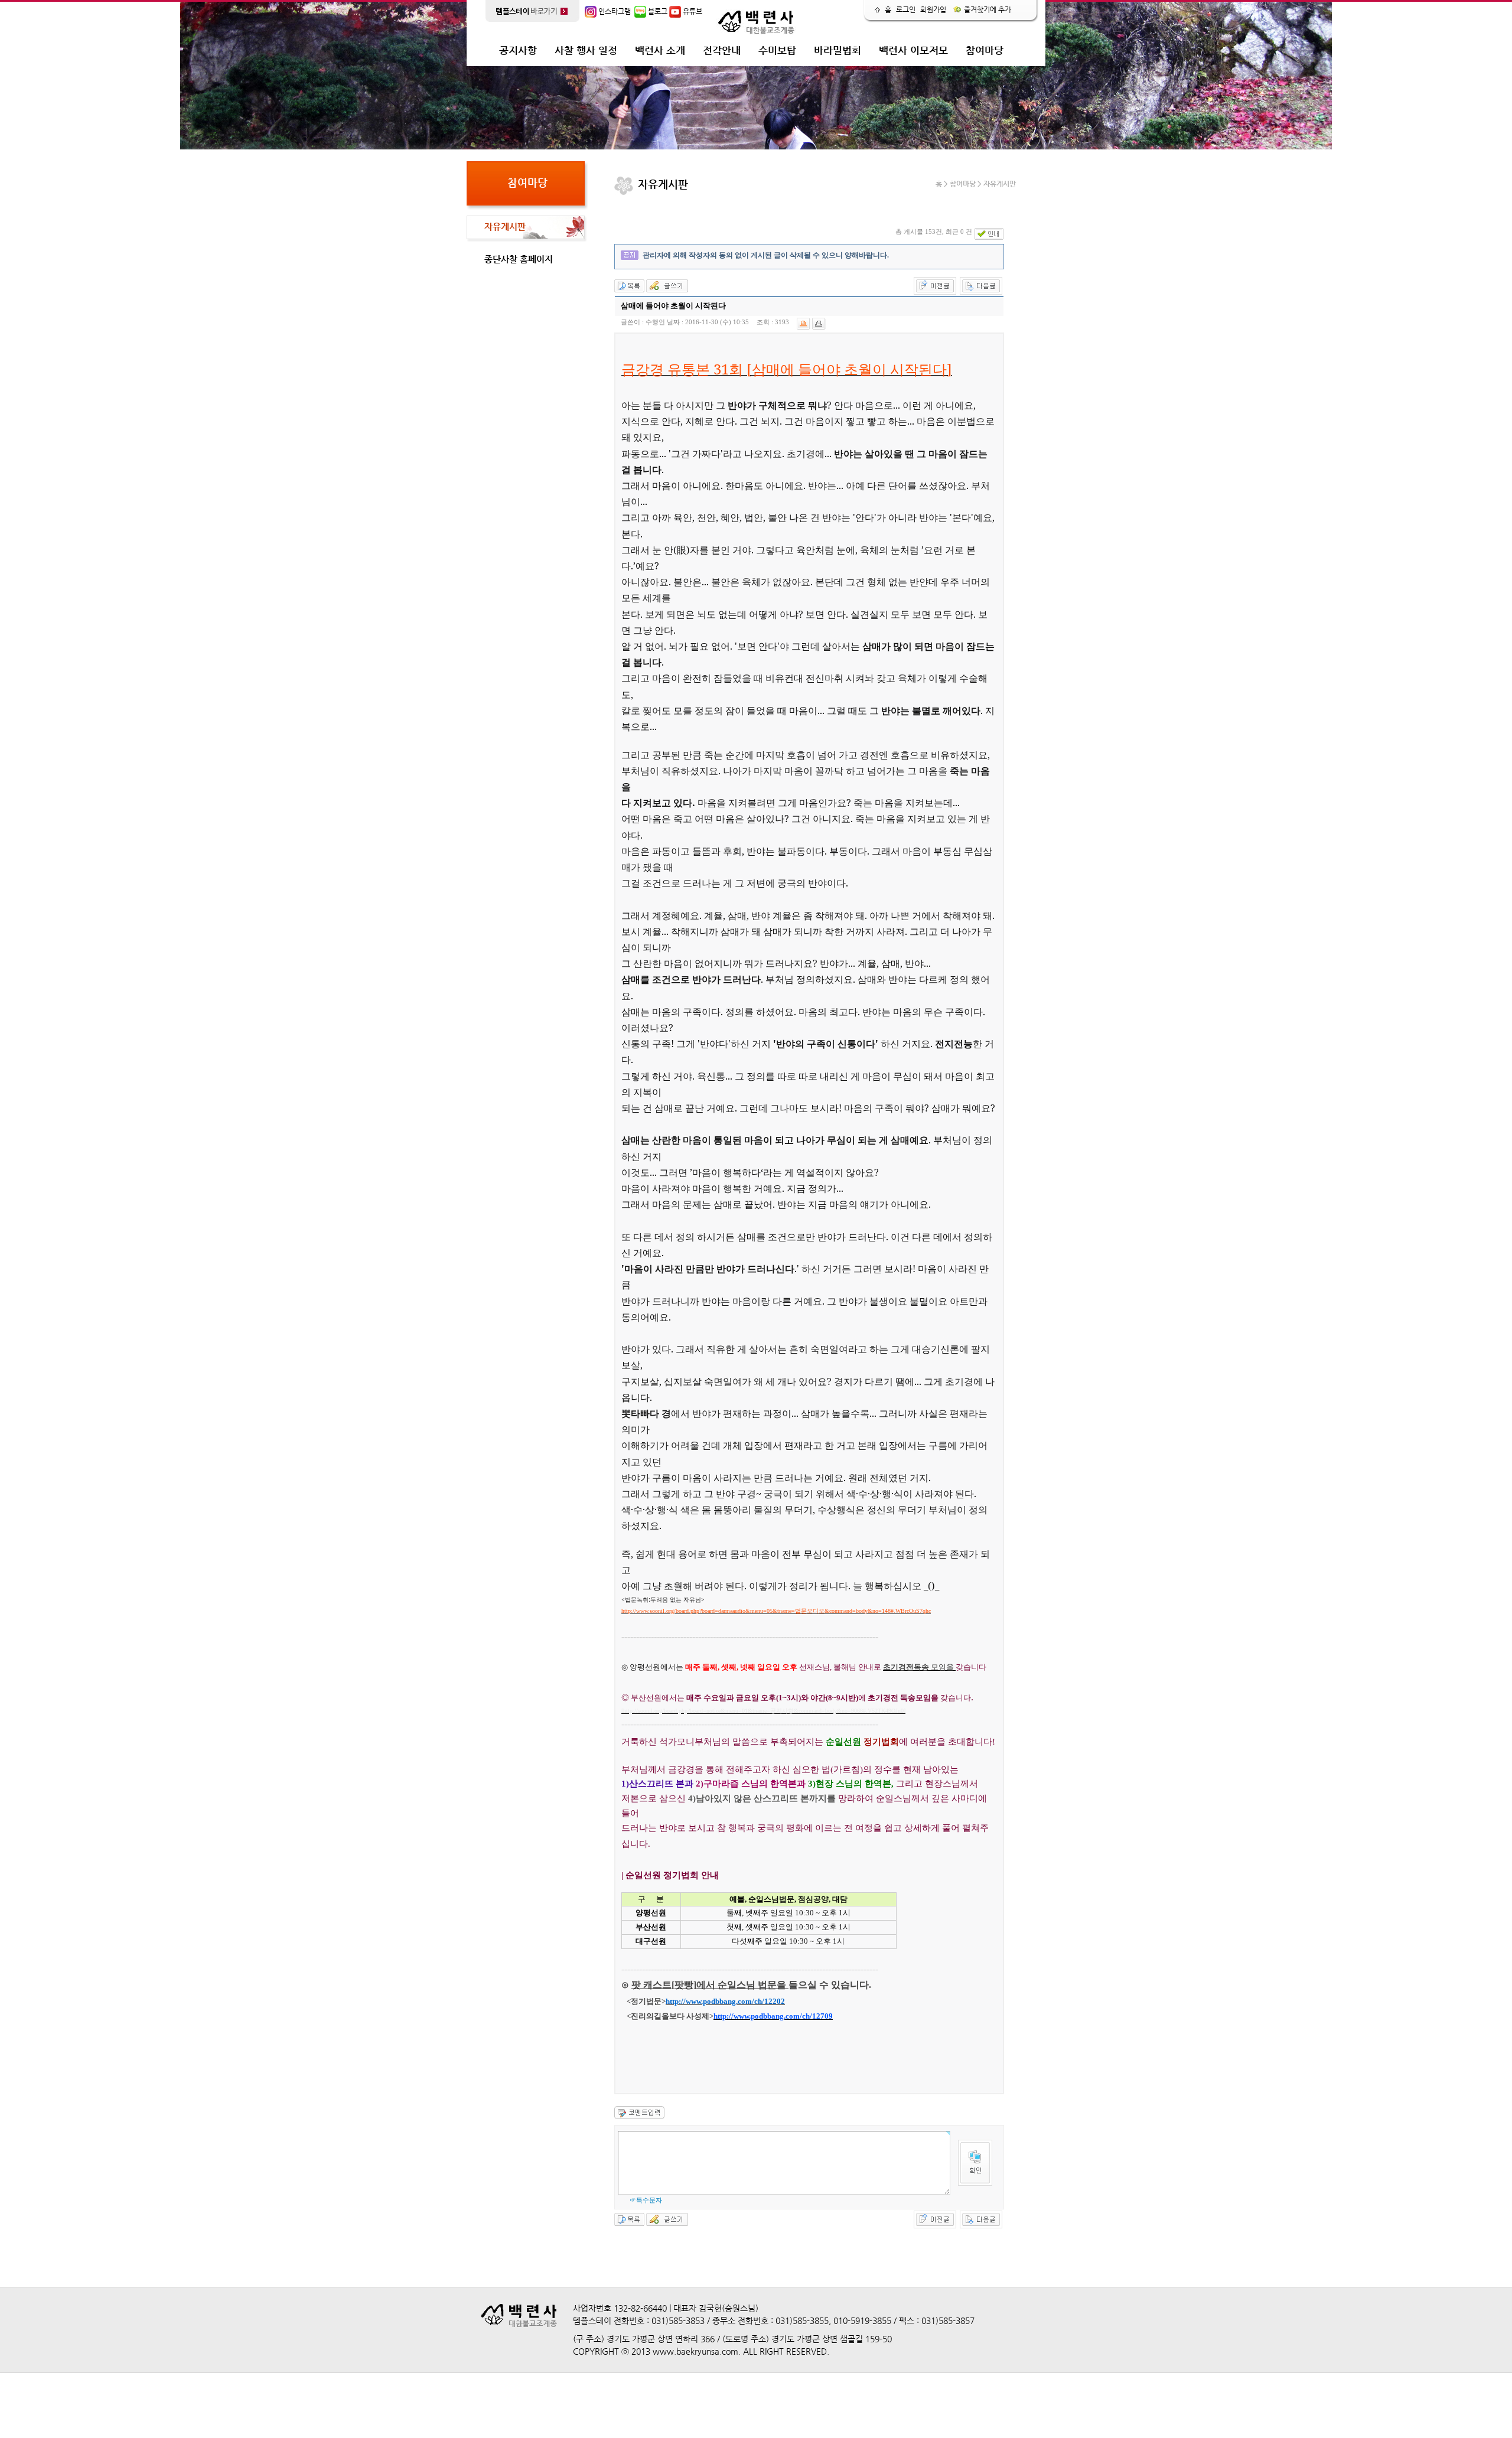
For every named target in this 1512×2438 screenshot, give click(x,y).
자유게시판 (505, 226)
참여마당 (985, 50)
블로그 (657, 11)
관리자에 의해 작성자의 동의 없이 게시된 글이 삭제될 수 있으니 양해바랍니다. (766, 255)
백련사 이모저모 (913, 50)
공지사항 (518, 50)
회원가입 (933, 9)
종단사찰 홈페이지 (519, 259)
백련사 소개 (660, 50)
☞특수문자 (646, 2200)
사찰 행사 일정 (586, 50)
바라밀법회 (838, 50)
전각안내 (722, 50)
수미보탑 (777, 50)
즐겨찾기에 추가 (987, 9)
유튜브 (692, 11)
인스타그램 (614, 11)
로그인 (906, 9)
